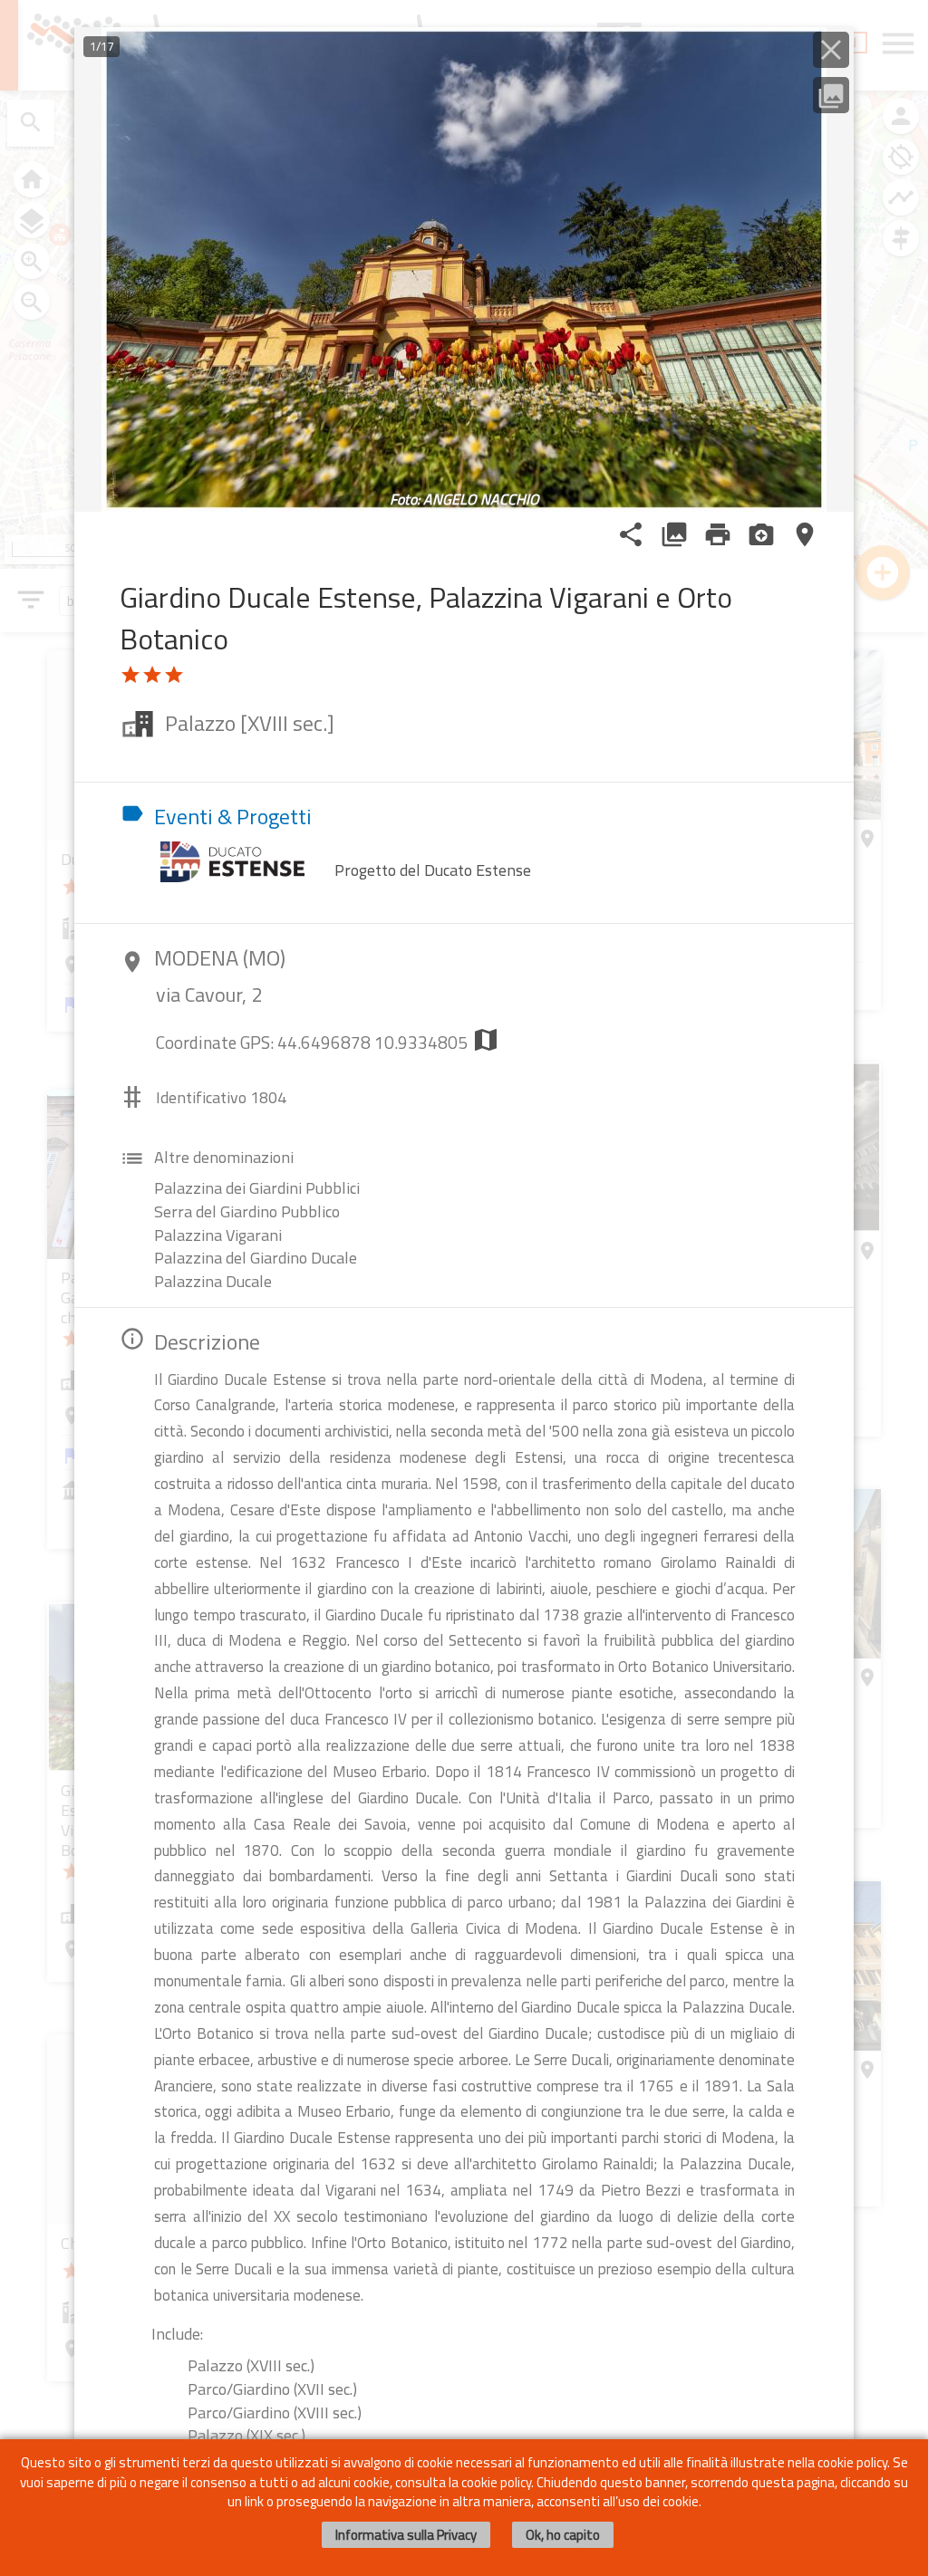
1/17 (101, 46)
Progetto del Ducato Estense (433, 870)
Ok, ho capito (563, 2535)
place (805, 534)
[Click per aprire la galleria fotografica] (464, 269)
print (718, 534)
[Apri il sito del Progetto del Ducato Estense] (242, 860)
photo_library (674, 534)
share (631, 534)
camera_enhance (761, 534)
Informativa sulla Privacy (406, 2535)
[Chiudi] (831, 50)
